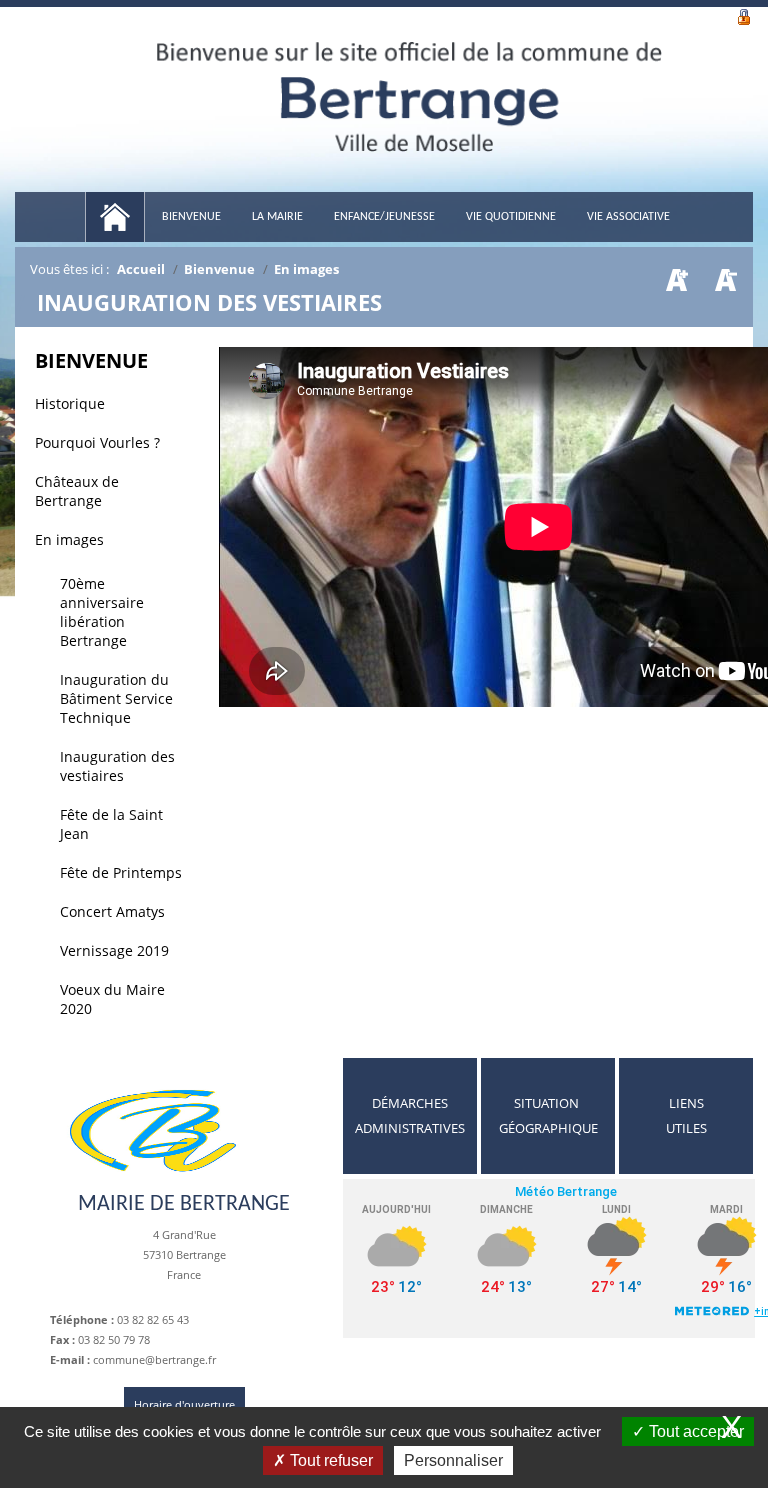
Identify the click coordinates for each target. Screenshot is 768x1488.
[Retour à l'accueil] (409, 114)
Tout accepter (694, 1431)
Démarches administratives (410, 1115)
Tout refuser (329, 1460)
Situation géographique (548, 1115)
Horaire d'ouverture (184, 1404)
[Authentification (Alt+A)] (744, 15)
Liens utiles (686, 1115)
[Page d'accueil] (115, 217)
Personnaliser (453, 1460)
